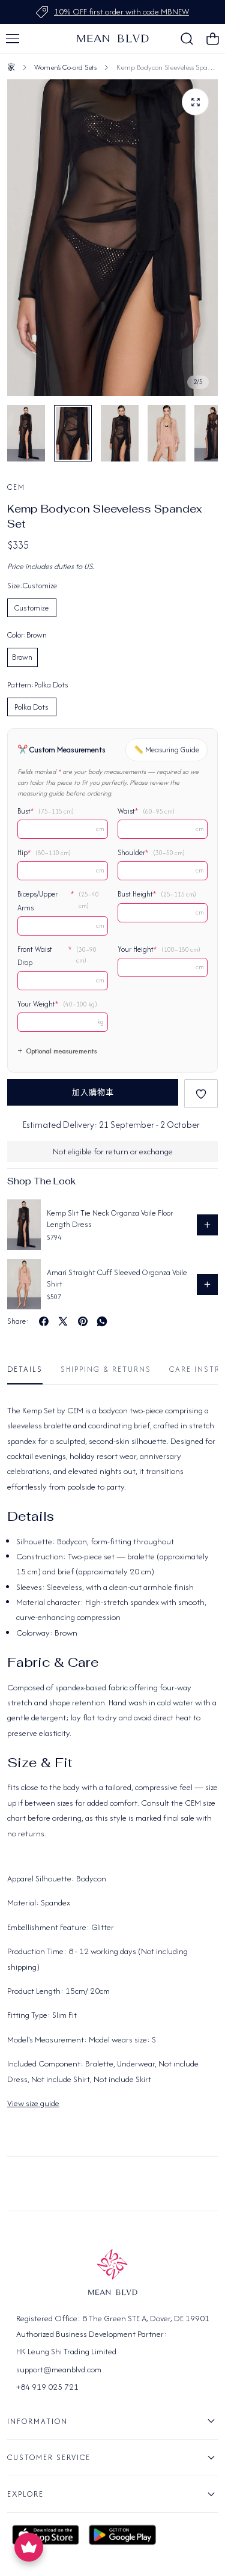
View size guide (33, 2103)
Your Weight (57, 1004)
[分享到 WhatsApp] (102, 1321)
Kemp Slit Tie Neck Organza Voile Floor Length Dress (110, 1219)
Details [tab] (25, 1369)
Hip (44, 853)
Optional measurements (61, 1051)
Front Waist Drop (57, 956)
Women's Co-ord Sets (65, 67)
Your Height (159, 949)
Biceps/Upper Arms (58, 901)
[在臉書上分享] (44, 1321)
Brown (22, 657)
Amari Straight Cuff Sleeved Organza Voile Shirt (117, 1278)
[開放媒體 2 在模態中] (195, 102)
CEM (16, 487)
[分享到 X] (63, 1321)
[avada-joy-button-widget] (29, 2547)
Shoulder (151, 853)
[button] (13, 38)
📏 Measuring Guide (166, 750)
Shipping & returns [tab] (106, 1369)
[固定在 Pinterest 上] (83, 1321)
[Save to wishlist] (201, 1094)
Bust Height (157, 894)
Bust (46, 811)
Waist (146, 811)
